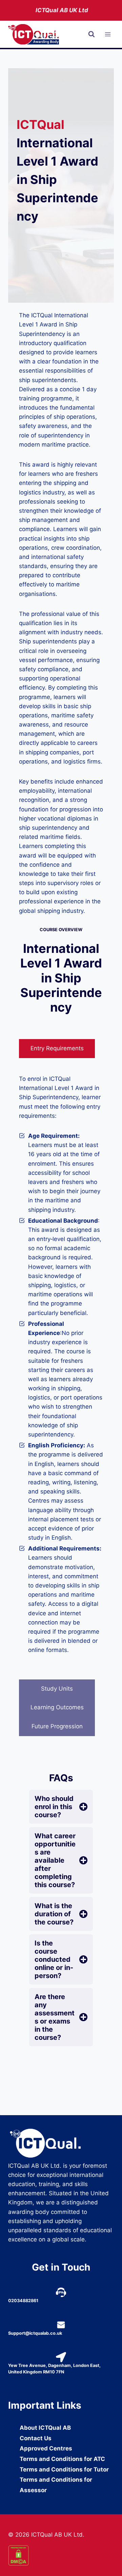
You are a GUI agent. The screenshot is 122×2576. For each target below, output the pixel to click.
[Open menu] (108, 34)
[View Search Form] (91, 34)
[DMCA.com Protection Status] (61, 2555)
